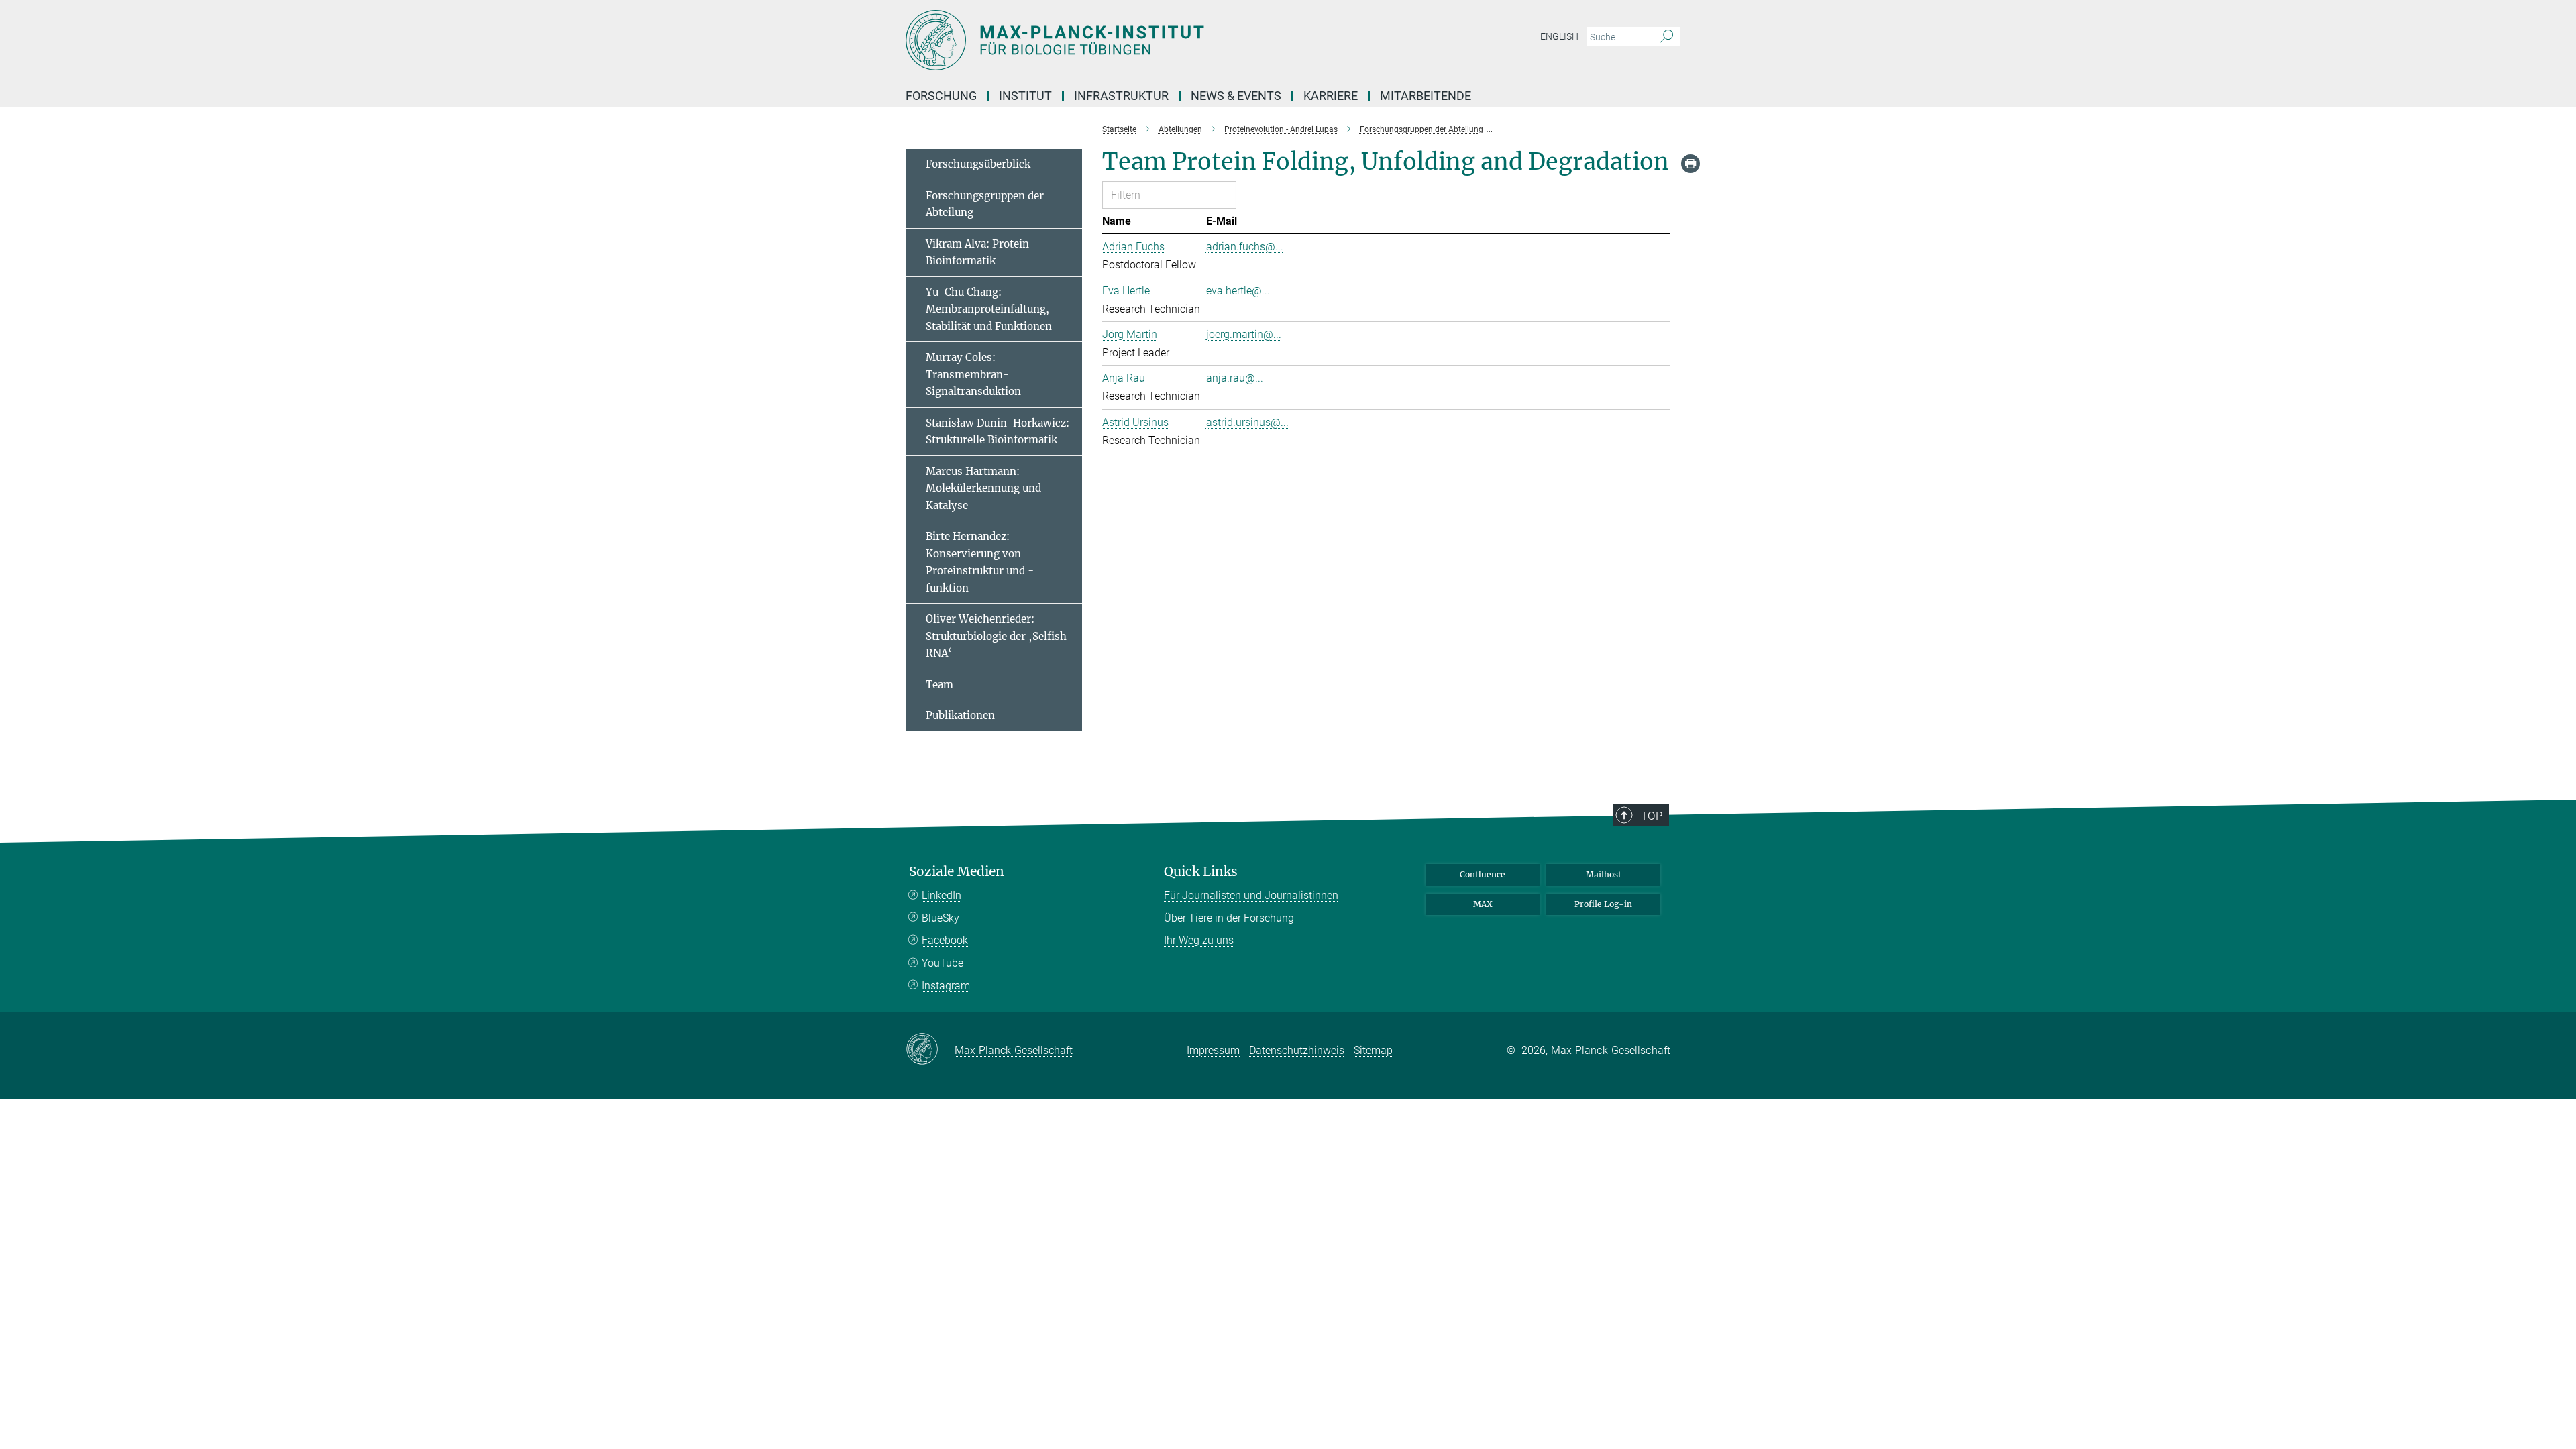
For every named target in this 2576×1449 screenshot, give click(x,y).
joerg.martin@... (1244, 334)
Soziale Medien (957, 872)
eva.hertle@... (1238, 291)
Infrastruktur (1121, 96)
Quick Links (1201, 872)
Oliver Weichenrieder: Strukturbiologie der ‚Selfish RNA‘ (996, 636)
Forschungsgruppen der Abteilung (985, 204)
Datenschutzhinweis (1297, 1050)
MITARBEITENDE (1426, 96)
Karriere (1331, 96)
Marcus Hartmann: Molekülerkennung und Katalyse (983, 488)
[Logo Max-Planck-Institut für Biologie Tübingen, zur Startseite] (1157, 40)
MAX (1483, 904)
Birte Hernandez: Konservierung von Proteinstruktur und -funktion (980, 562)
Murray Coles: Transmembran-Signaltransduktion (973, 374)
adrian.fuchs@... (1245, 247)
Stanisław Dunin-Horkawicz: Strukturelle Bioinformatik (998, 432)
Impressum (1213, 1050)
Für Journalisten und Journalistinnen (1251, 895)
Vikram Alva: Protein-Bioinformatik (980, 253)
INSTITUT (1025, 96)
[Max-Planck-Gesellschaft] (930, 1050)
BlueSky (941, 918)
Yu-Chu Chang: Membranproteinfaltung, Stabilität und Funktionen (989, 309)
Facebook (945, 940)
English (1559, 36)
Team (940, 685)
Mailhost (1604, 874)
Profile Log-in (1603, 904)
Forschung (941, 96)
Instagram (946, 986)
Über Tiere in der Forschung (1229, 918)
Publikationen (960, 715)
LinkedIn (942, 895)
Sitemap (1373, 1050)
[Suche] (1667, 37)
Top (1652, 816)
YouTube (943, 963)
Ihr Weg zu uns (1199, 940)
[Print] (1690, 164)
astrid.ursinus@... (1247, 422)
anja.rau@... (1235, 378)
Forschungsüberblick (978, 164)
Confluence (1483, 874)
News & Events (1236, 96)
